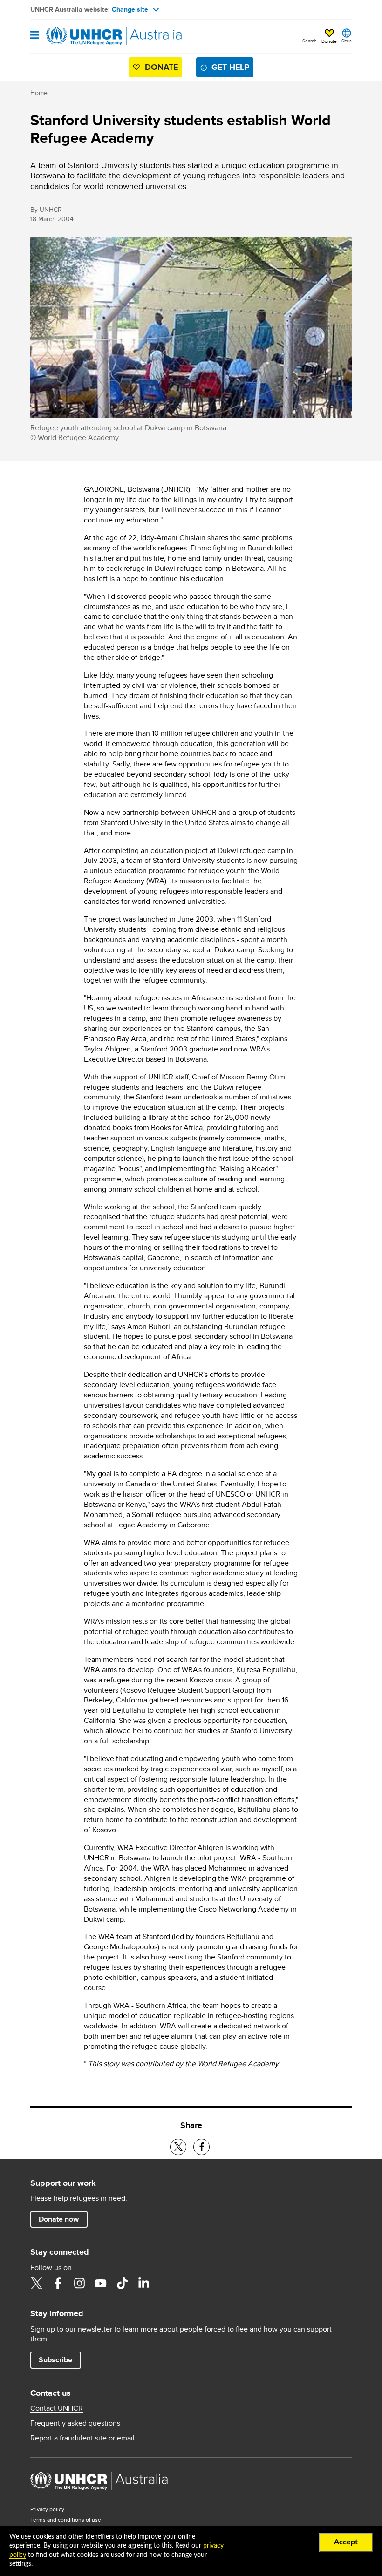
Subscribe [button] (55, 2360)
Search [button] (310, 41)
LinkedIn (143, 2283)
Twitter (36, 2283)
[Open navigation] (35, 36)
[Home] (78, 36)
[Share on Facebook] (201, 2147)
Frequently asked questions (75, 2423)
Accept (346, 2542)
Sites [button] (347, 41)
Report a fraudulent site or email (82, 2438)
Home (39, 93)
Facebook (58, 2283)
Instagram (79, 2283)
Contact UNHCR (57, 2408)
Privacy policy (47, 2509)
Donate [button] (329, 41)
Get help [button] (230, 67)
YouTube (101, 2283)
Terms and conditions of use (66, 2519)
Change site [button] (130, 9)
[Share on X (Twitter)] (178, 2147)
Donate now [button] (59, 2219)
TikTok (122, 2283)
